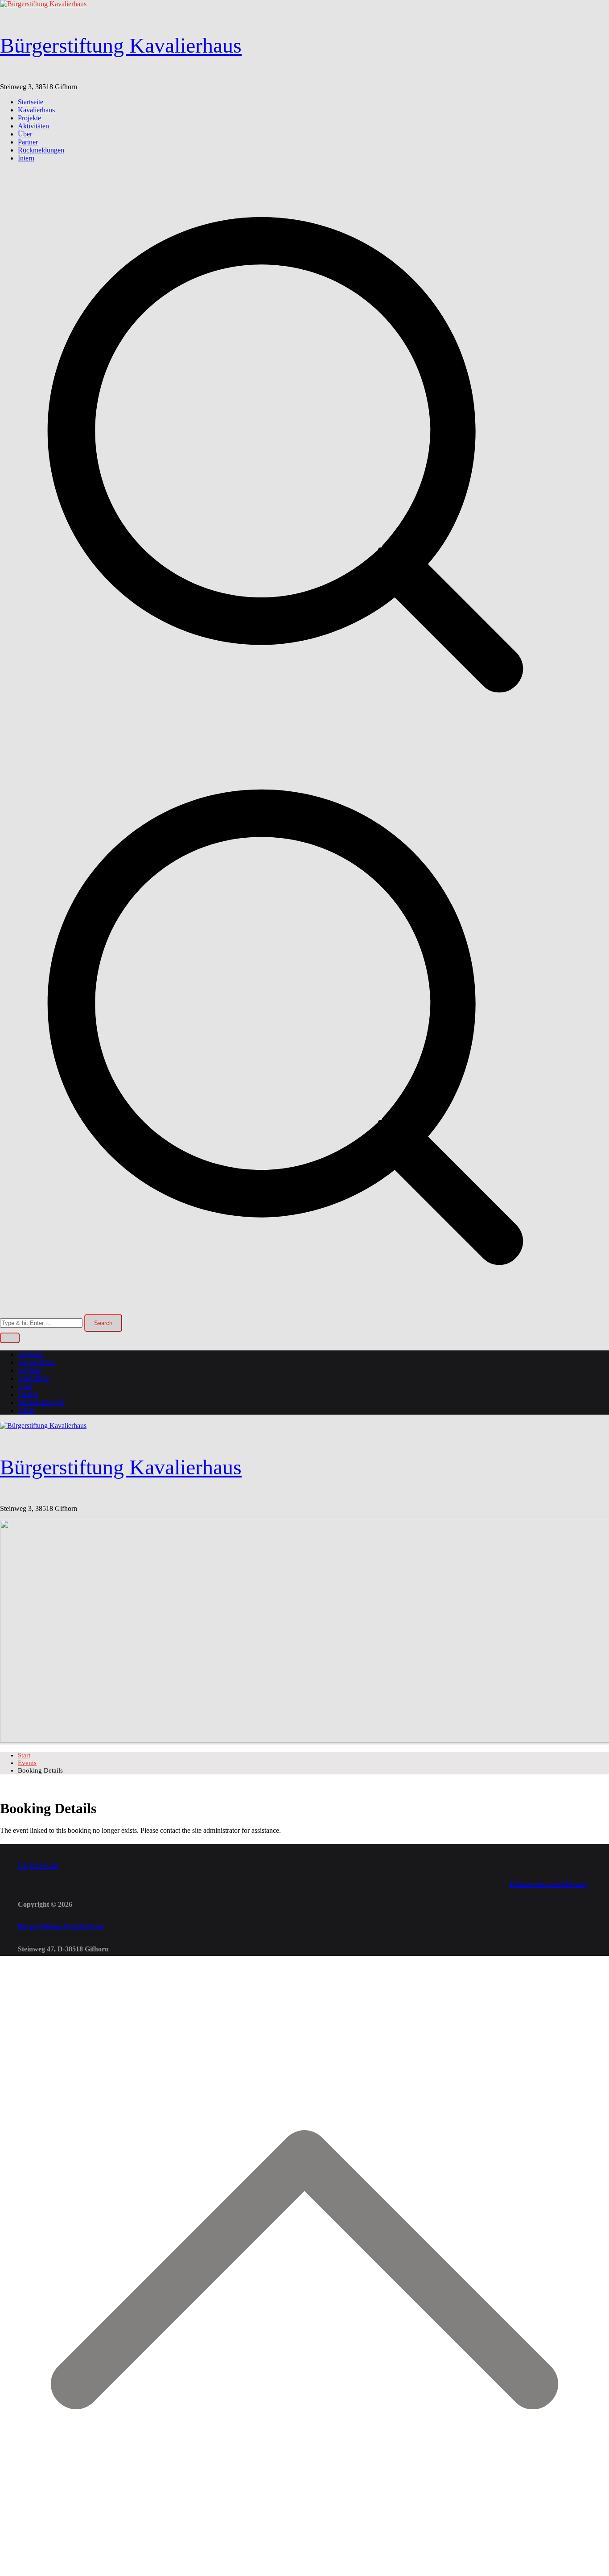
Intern (26, 158)
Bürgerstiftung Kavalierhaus (121, 45)
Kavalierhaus (36, 110)
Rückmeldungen (41, 150)
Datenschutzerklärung (549, 1884)
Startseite (31, 102)
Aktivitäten (33, 126)
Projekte (29, 118)
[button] (10, 1338)
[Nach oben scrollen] (304, 2572)
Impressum (38, 1864)
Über (25, 134)
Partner (28, 142)
